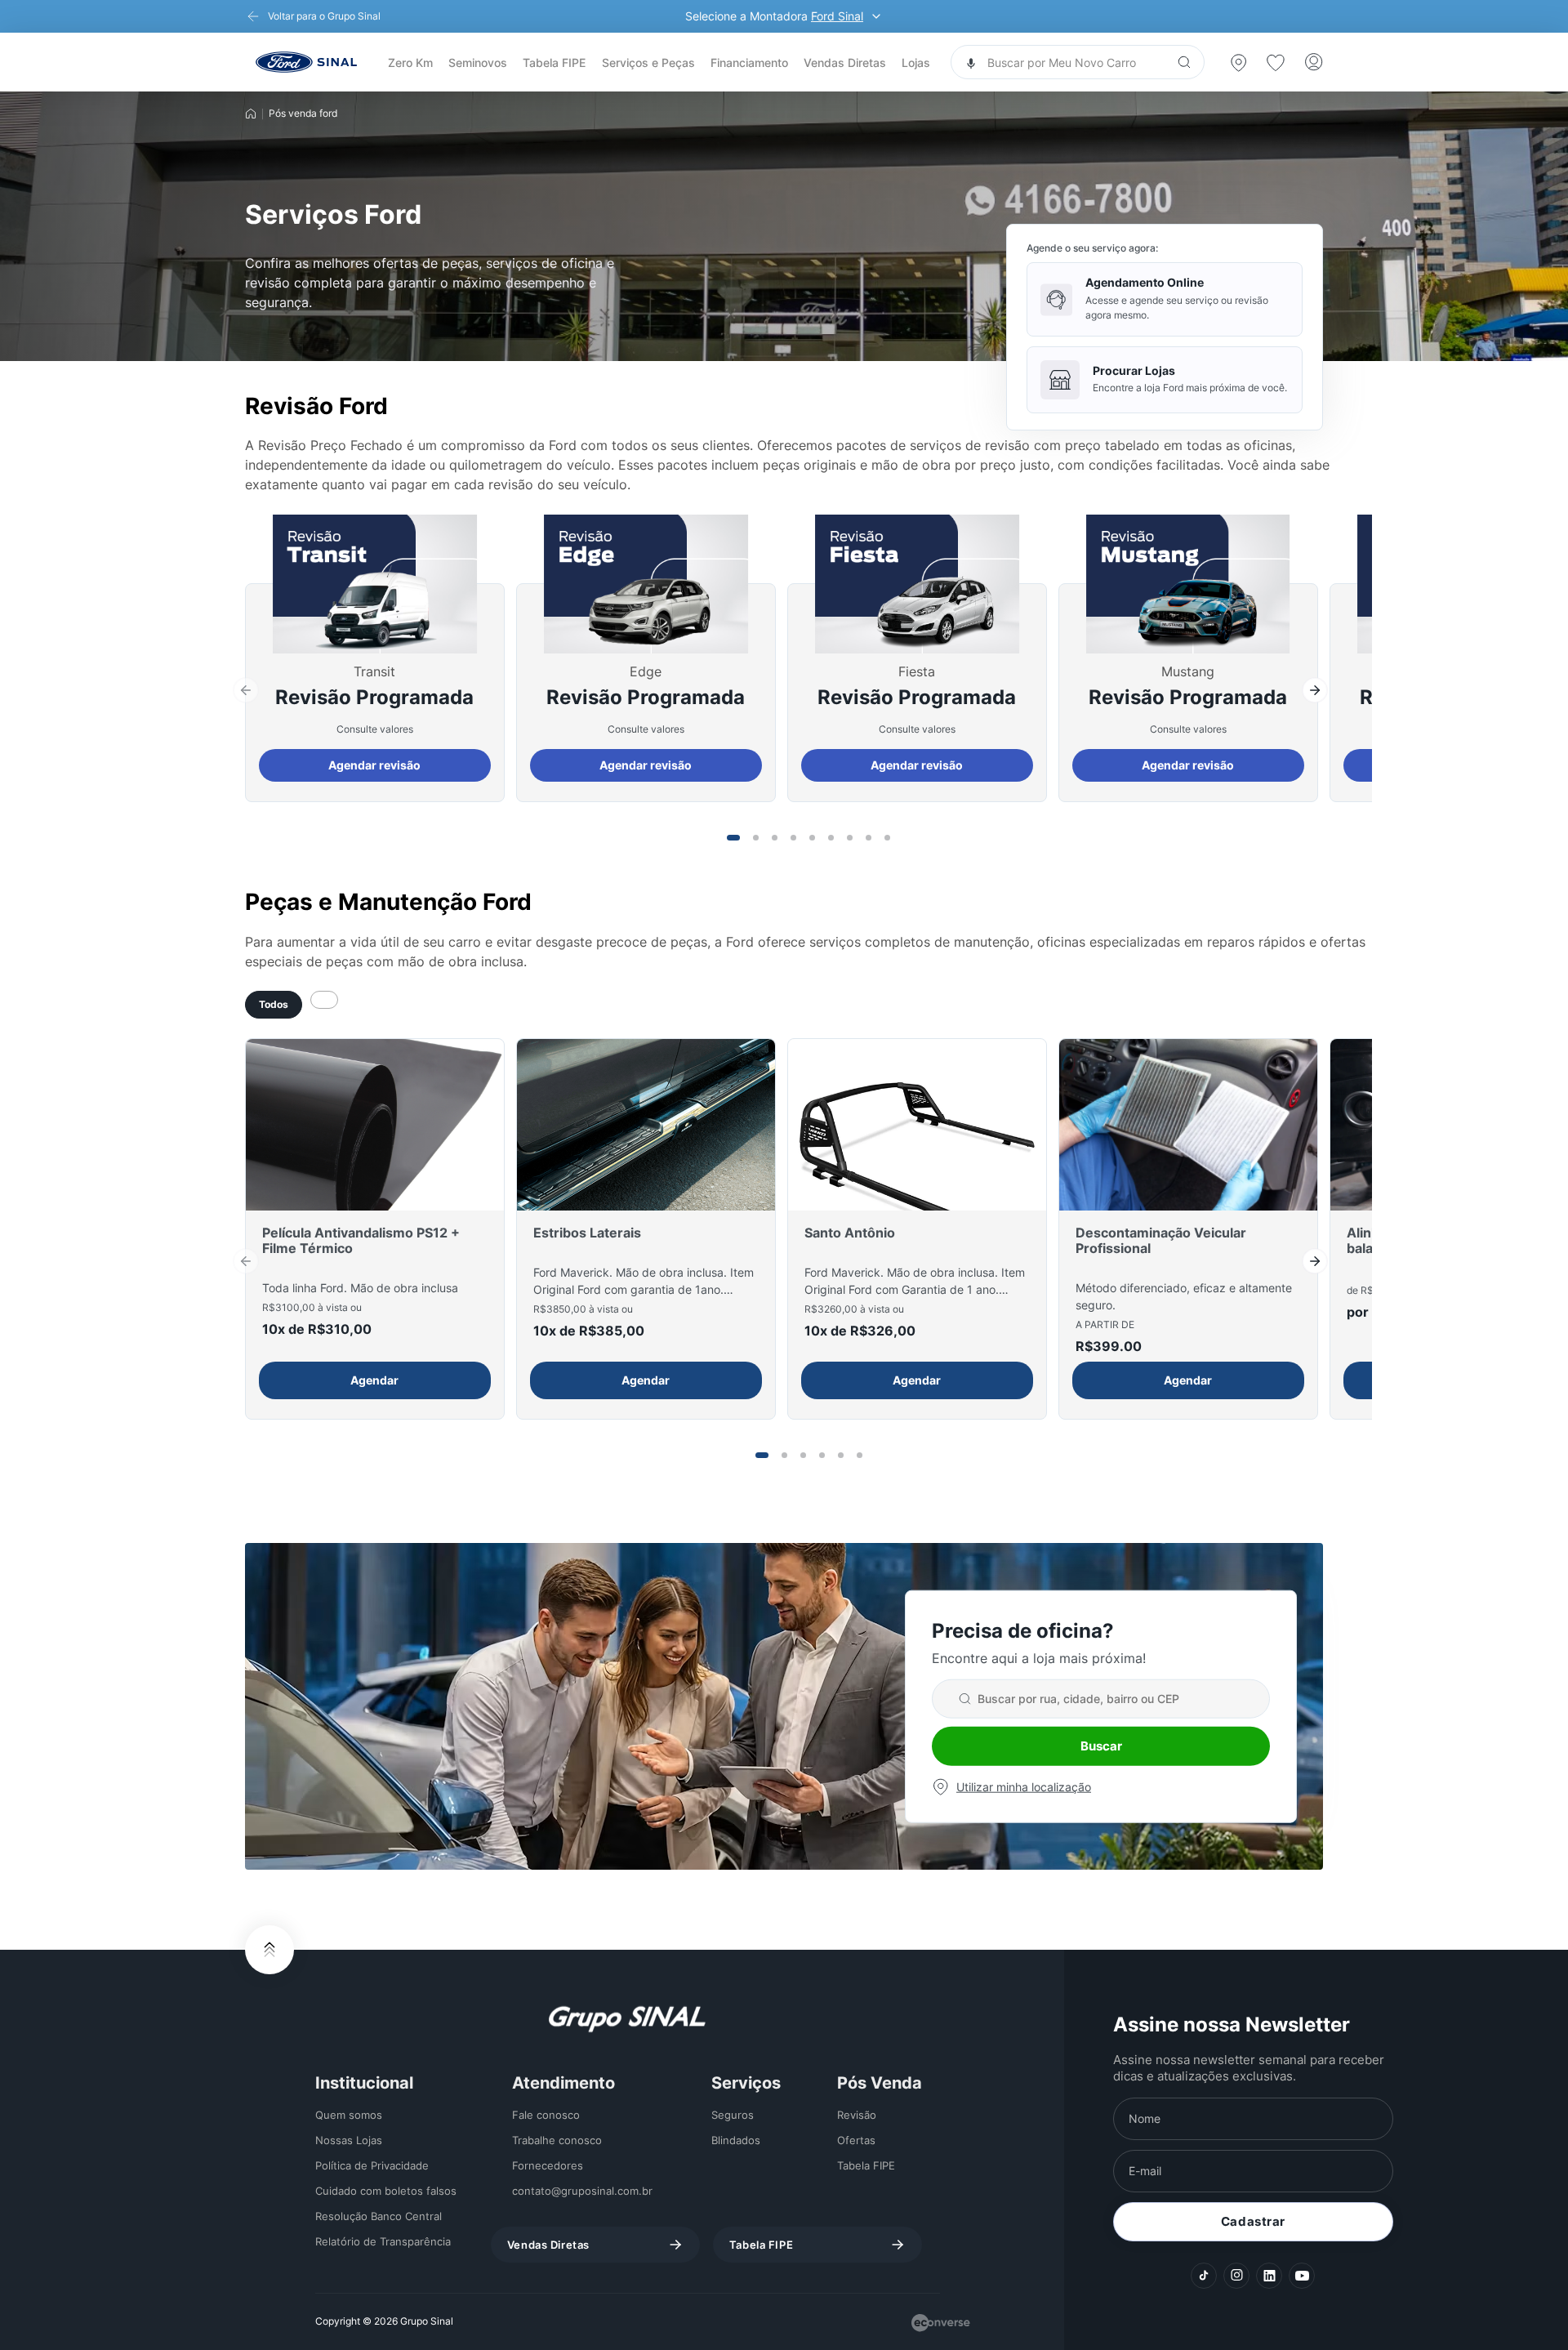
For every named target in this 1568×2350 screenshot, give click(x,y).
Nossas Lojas (349, 2140)
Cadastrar (1253, 2221)
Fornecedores (548, 2165)
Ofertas (856, 2140)
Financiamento (749, 62)
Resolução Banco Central (379, 2216)
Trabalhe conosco (557, 2140)
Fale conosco (546, 2115)
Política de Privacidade (372, 2165)
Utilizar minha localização (1024, 1787)
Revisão (857, 2115)
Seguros (733, 2115)
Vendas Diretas (845, 62)
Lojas (916, 62)
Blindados (736, 2140)
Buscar (1101, 1746)
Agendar (374, 1380)
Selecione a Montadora (774, 16)
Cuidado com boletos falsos (386, 2191)
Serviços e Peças (648, 62)
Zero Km (410, 62)
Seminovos (478, 62)
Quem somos (349, 2115)
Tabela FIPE (554, 62)
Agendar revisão (374, 765)
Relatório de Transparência (383, 2241)
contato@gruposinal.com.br (582, 2191)
